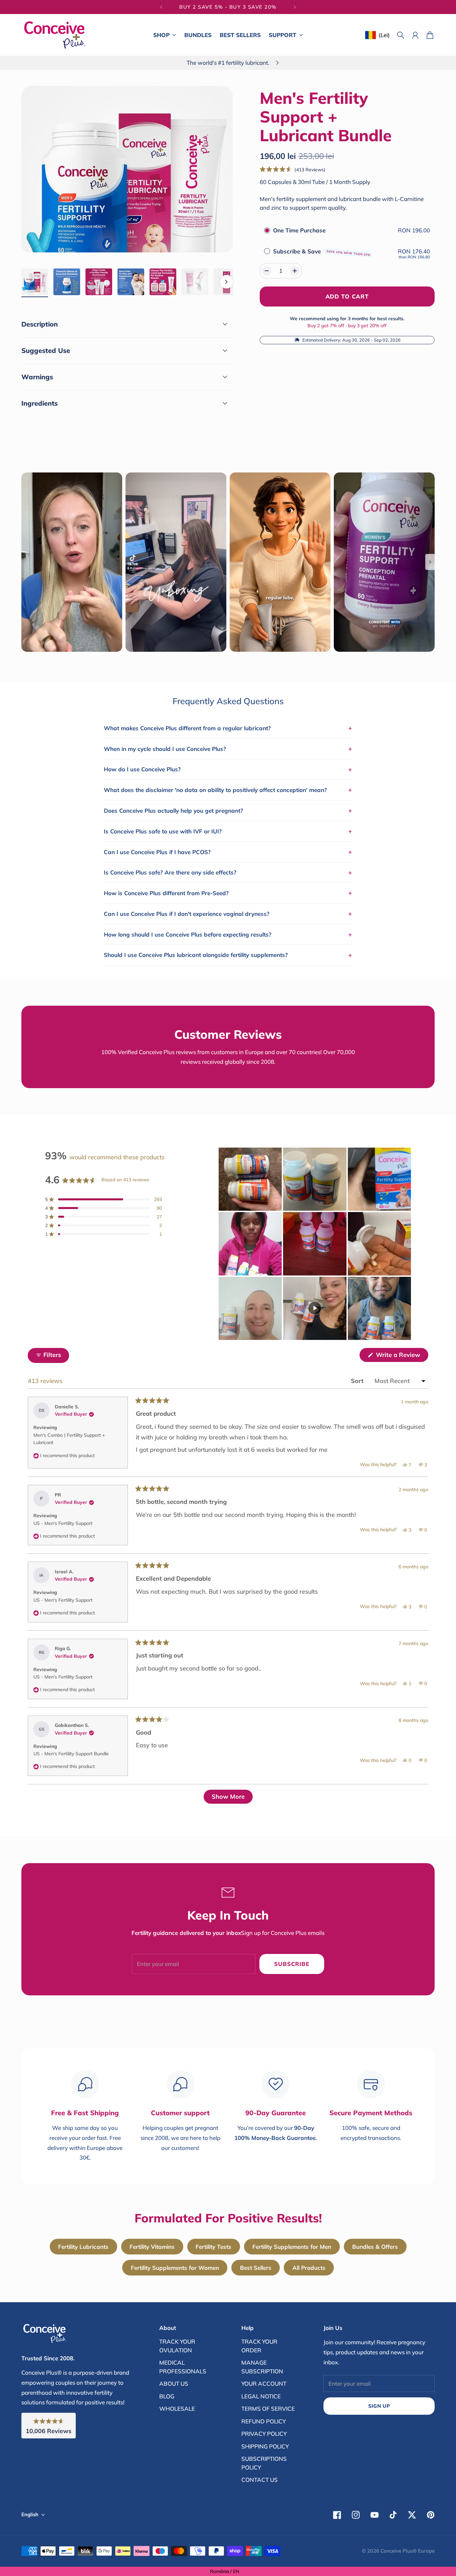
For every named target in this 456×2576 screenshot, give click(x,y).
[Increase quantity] (295, 271)
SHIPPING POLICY (265, 2446)
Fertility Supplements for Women (175, 2268)
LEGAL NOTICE (261, 2396)
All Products (309, 2268)
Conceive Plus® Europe (408, 2551)
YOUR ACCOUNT (264, 2384)
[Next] (295, 7)
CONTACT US (260, 2480)
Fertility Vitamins (152, 2247)
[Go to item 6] (195, 282)
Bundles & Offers (375, 2247)
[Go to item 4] (131, 282)
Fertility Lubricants (83, 2247)
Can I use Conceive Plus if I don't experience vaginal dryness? (228, 914)
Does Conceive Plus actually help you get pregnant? (228, 810)
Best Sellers (256, 2268)
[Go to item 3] (99, 282)
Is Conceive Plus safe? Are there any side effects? (228, 872)
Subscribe (292, 1964)
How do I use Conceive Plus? (228, 769)
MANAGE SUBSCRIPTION (262, 2367)
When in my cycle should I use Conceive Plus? (228, 749)
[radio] (267, 230)
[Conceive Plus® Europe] (55, 35)
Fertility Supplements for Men (292, 2247)
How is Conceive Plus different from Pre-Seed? (228, 893)
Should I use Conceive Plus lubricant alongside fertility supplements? (228, 955)
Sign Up (379, 2406)
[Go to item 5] (163, 282)
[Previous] (161, 7)
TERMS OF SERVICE (268, 2409)
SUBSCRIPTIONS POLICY (264, 2463)
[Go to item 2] (67, 282)
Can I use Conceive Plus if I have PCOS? (228, 852)
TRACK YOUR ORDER (259, 2346)
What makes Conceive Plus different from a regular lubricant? (228, 728)
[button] (293, 169)
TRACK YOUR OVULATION (177, 2346)
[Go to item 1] (35, 282)
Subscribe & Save (322, 252)
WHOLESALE (177, 2409)
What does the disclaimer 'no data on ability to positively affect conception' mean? (228, 790)
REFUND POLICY (264, 2421)
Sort (358, 1381)
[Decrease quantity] (267, 271)
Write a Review (401, 1356)
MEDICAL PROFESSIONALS (183, 2367)
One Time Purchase (299, 230)
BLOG (167, 2396)
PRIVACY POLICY (264, 2434)
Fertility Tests (213, 2247)
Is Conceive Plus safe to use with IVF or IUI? (228, 831)
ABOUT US (174, 2384)
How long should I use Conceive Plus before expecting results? (228, 934)
